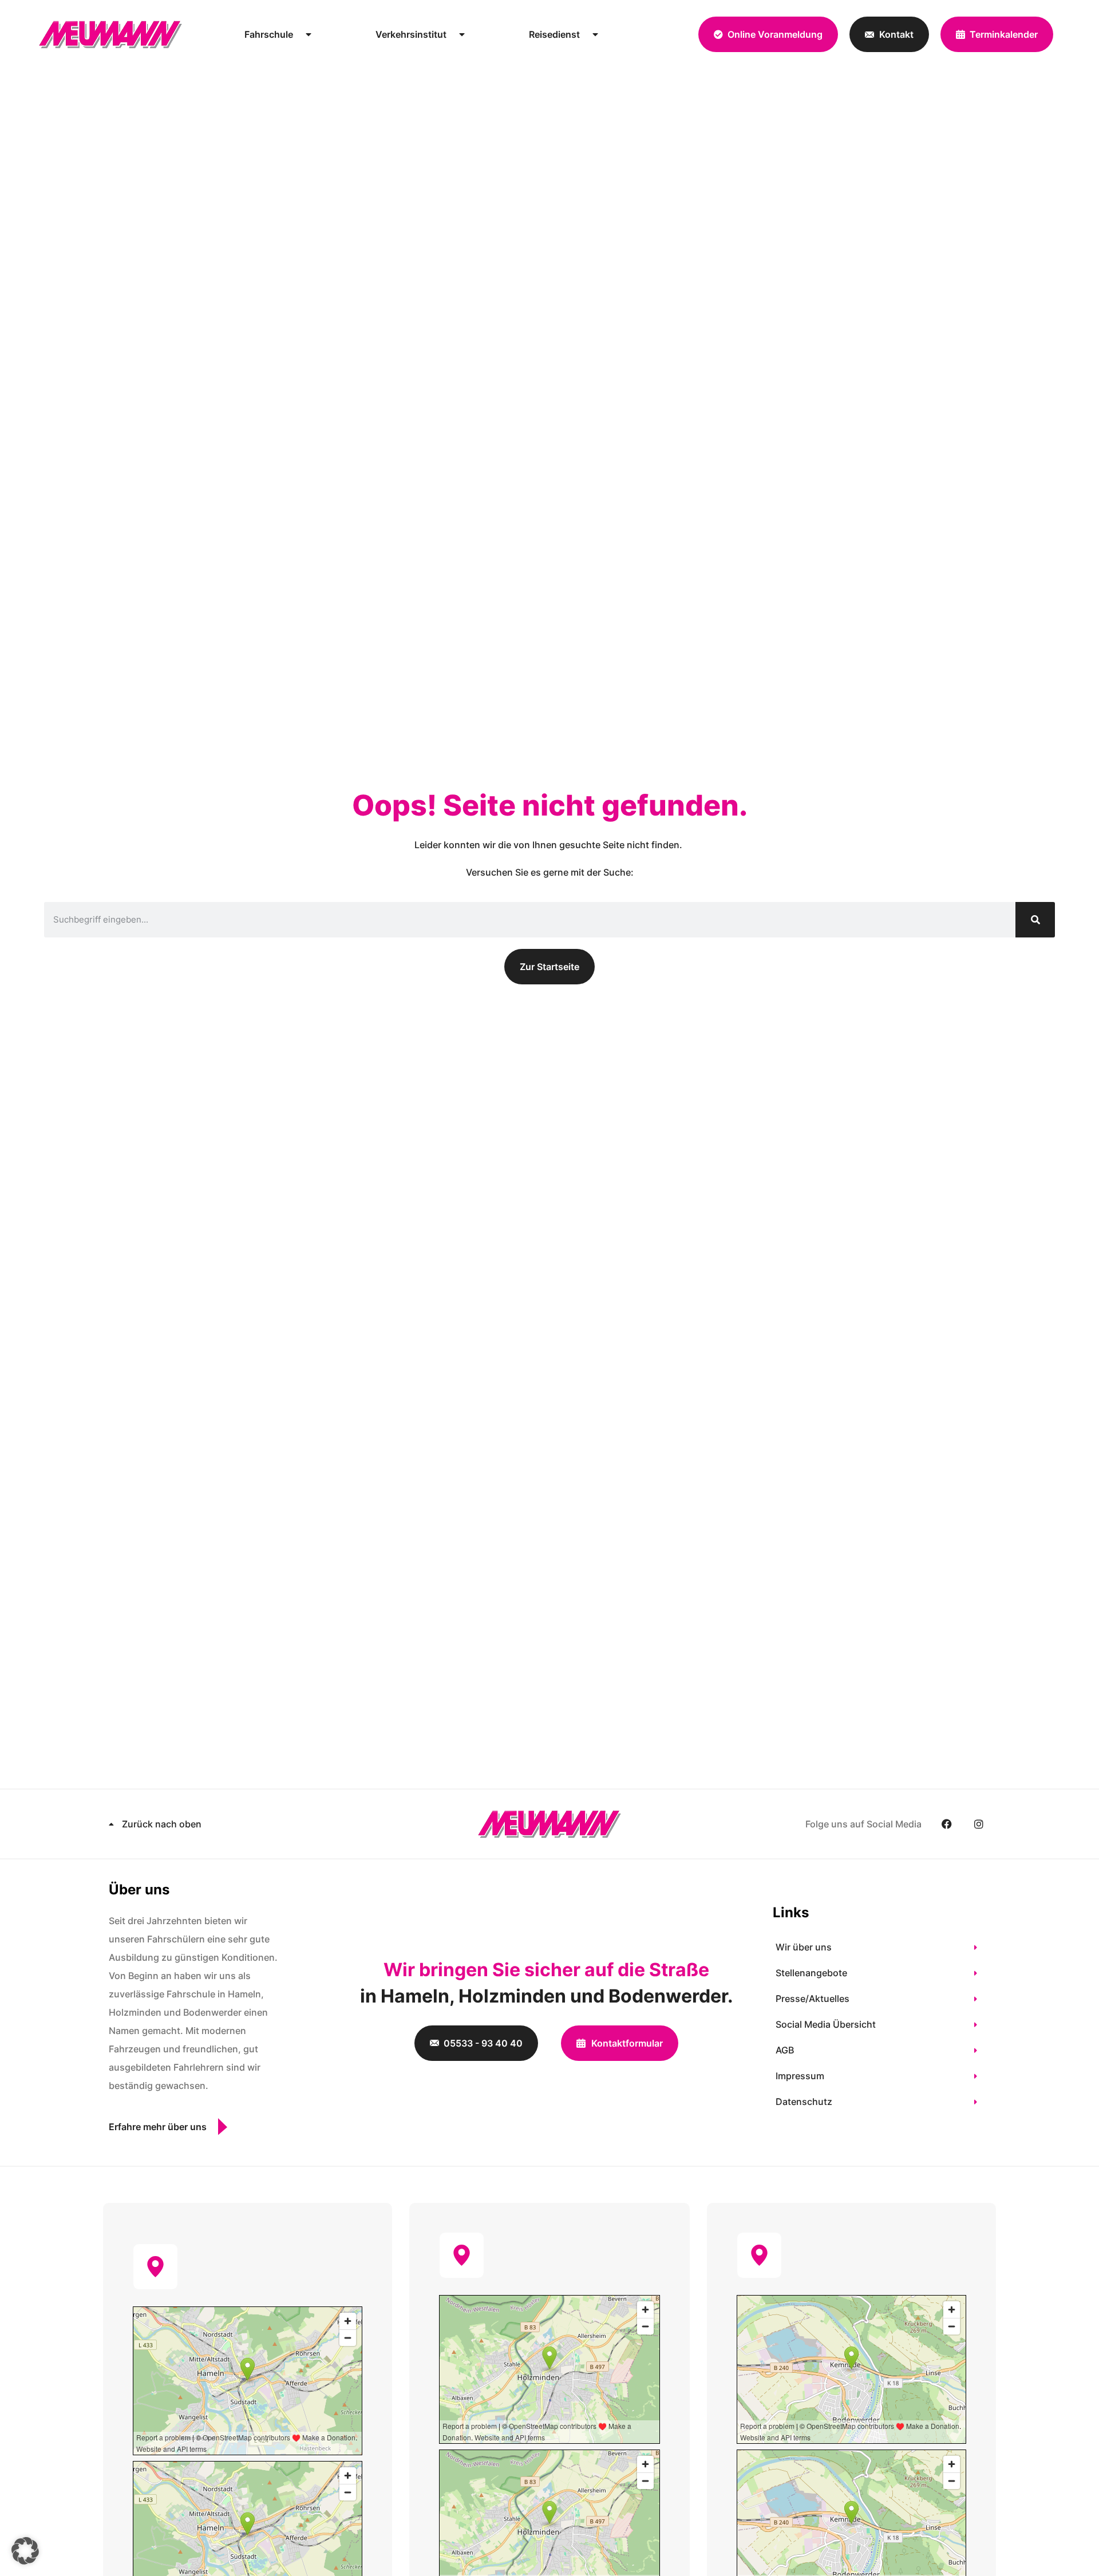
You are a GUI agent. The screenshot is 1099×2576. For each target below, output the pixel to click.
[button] (25, 2551)
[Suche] (1035, 920)
